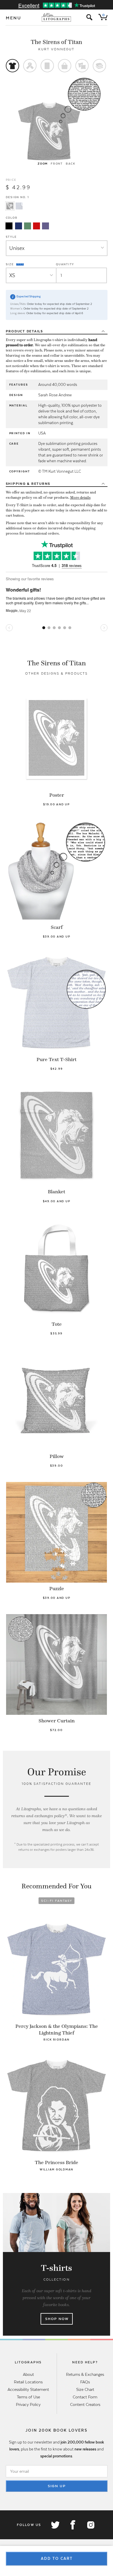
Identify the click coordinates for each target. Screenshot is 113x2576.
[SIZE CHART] (20, 264)
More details (80, 498)
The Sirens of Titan (57, 42)
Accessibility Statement (28, 2389)
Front (57, 164)
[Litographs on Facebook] (73, 2525)
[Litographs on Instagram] (90, 2525)
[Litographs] (57, 17)
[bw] (9, 226)
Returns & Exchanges (85, 2374)
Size (10, 264)
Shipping (28, 484)
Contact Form (85, 2397)
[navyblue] (19, 226)
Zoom (43, 164)
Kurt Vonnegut (56, 49)
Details (24, 331)
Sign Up (57, 2486)
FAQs (85, 2382)
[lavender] (45, 226)
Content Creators (85, 2404)
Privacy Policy (28, 2404)
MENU (14, 18)
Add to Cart (57, 2558)
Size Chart (85, 2389)
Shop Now (57, 2319)
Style (11, 237)
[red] (37, 226)
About (28, 2374)
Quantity (65, 264)
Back (71, 164)
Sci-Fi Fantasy (57, 1901)
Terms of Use (28, 2397)
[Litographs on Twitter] (55, 2525)
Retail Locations (28, 2382)
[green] (28, 226)
